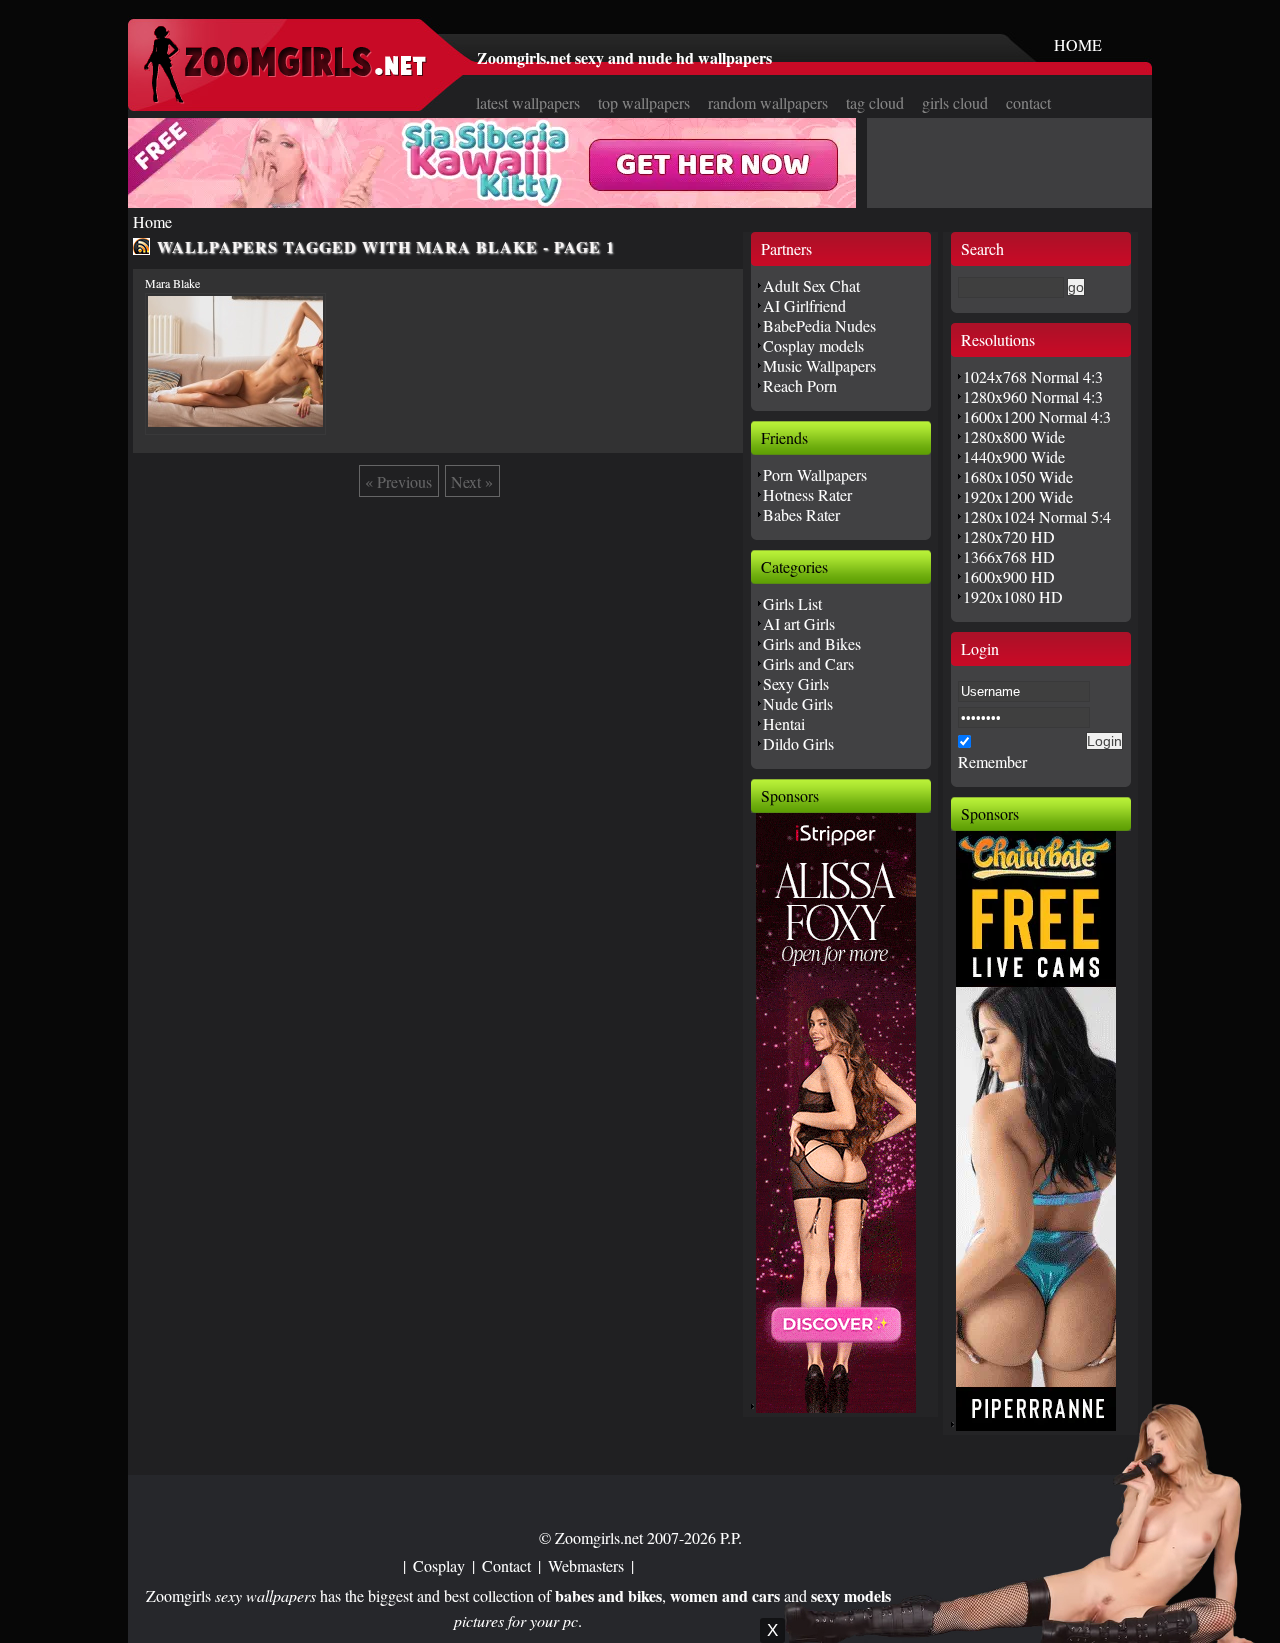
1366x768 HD (1009, 556)
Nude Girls (798, 703)
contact (1028, 102)
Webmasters (586, 1565)
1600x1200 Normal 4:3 (1037, 416)
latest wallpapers (528, 102)
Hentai (784, 723)
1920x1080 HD (1013, 596)
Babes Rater (801, 514)
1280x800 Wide (1014, 436)
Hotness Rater (807, 494)
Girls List (792, 603)
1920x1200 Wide (1018, 496)
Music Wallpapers (819, 365)
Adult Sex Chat (811, 285)
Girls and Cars (808, 663)
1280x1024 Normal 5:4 (1037, 516)
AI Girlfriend (804, 305)
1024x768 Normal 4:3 (1033, 376)
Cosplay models (813, 345)
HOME (1078, 44)
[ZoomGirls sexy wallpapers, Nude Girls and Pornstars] (285, 97)
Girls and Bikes (812, 643)
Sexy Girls (796, 683)
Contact (506, 1565)
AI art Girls (799, 623)
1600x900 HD (1009, 576)
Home (152, 221)
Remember (992, 761)
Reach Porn (800, 385)
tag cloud (875, 102)
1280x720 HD (1009, 536)
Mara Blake (172, 283)
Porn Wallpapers (815, 474)
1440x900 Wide (1014, 456)
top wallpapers (644, 102)
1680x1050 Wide (1018, 476)
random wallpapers (768, 102)
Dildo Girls (798, 743)
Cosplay (439, 1565)
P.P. (731, 1537)
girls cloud (955, 102)
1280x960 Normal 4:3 (1033, 396)
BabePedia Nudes (819, 325)
